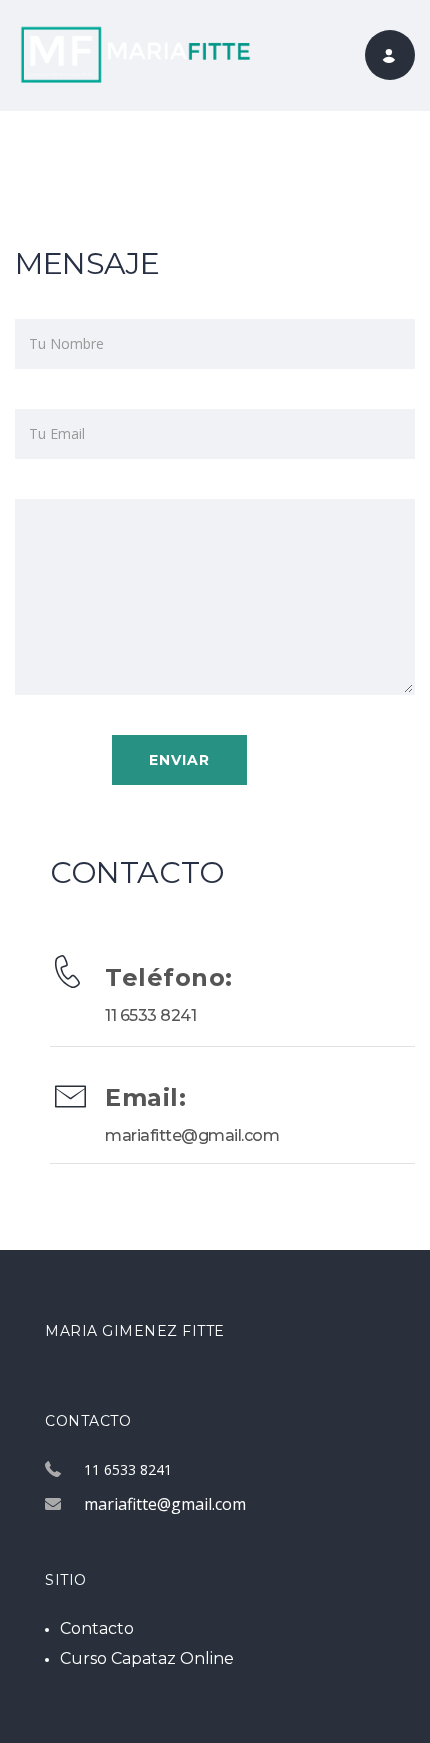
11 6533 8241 (150, 1015)
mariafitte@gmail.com (192, 1135)
